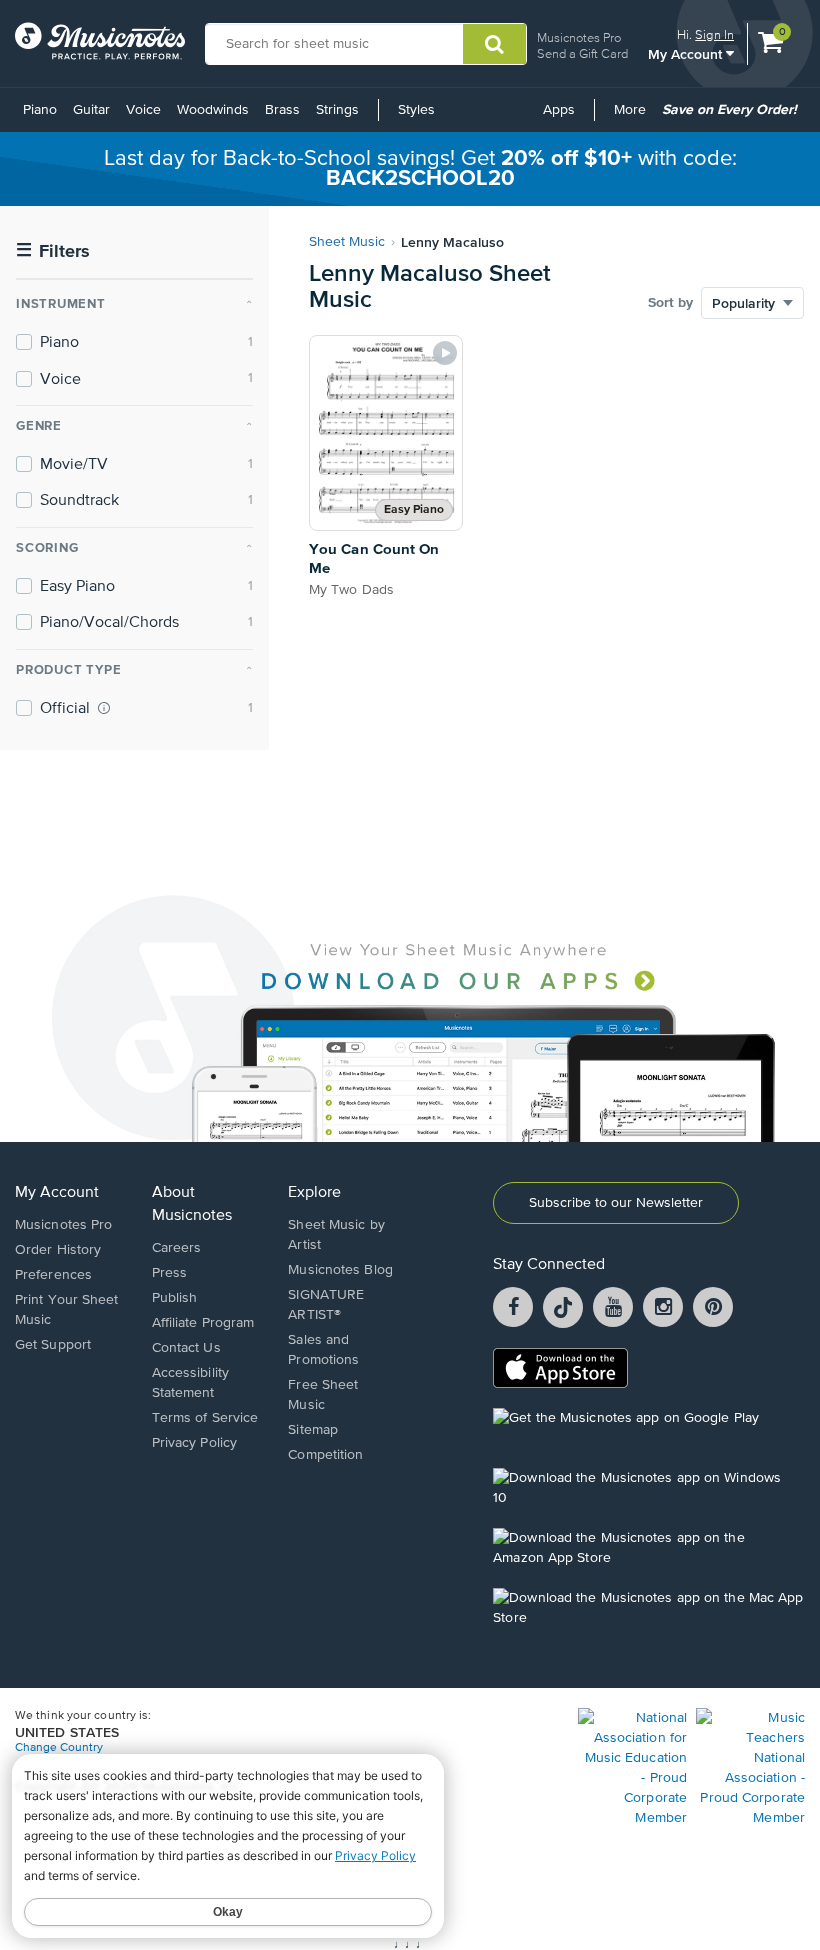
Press (170, 1273)
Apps (559, 110)
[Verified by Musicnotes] (104, 708)
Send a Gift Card (582, 53)
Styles (416, 110)
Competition (325, 1455)
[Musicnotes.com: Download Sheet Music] (100, 41)
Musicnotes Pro (579, 37)
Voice (143, 110)
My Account (687, 53)
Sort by (670, 303)
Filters (53, 251)
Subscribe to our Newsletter (616, 1203)
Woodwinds (213, 110)
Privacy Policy (194, 1443)
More (633, 117)
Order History (58, 1250)
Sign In (714, 34)
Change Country (59, 1748)
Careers (177, 1248)
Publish (175, 1298)
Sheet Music (347, 242)
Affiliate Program (203, 1323)
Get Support (53, 1345)
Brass (282, 110)
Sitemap (313, 1430)
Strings (337, 110)
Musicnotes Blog (340, 1270)
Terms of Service (205, 1418)
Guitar (91, 110)
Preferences (53, 1275)
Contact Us (186, 1348)
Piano (40, 110)
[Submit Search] (494, 44)
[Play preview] (445, 353)
